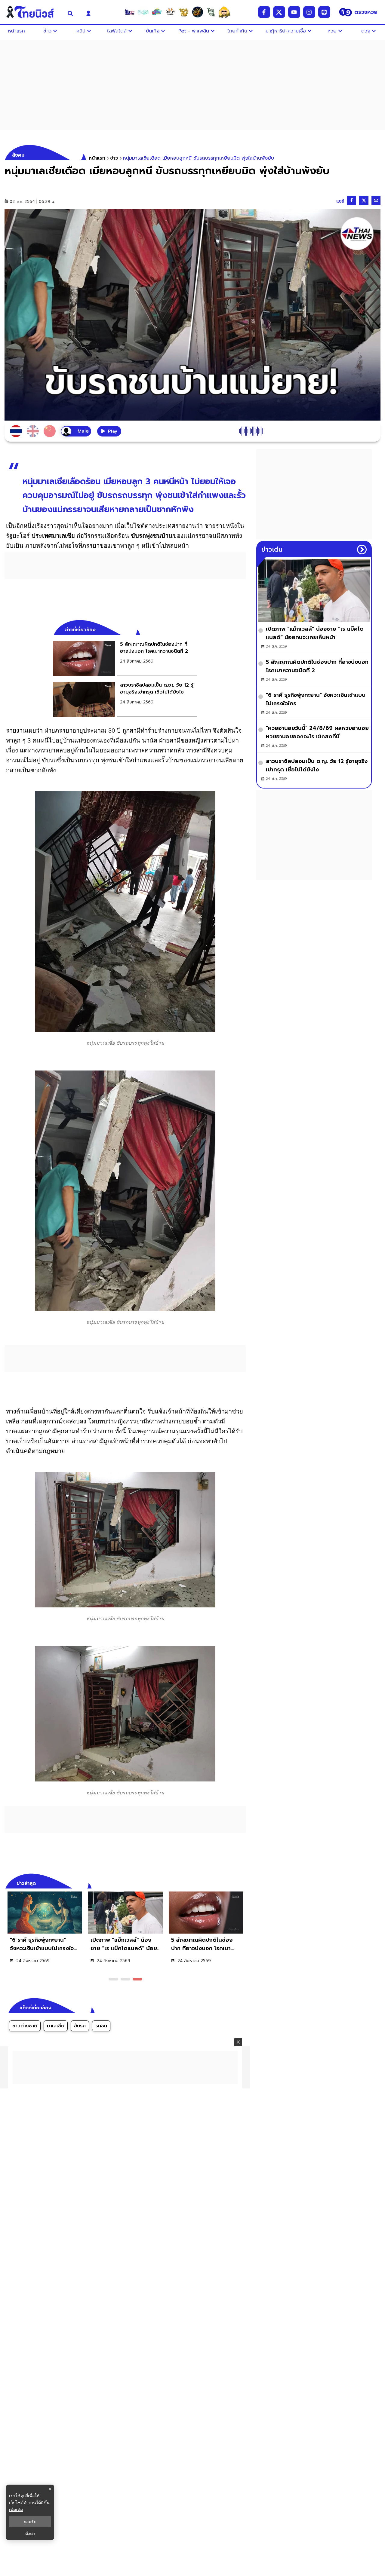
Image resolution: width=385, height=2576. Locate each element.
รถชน (101, 2026)
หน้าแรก (97, 158)
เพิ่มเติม (16, 2509)
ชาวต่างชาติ (25, 2026)
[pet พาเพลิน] (170, 12)
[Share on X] (364, 200)
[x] (279, 12)
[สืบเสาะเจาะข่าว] (130, 12)
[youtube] (294, 12)
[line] (324, 12)
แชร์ (340, 201)
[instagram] (309, 12)
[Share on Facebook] (352, 200)
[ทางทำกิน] (184, 12)
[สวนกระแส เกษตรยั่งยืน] (211, 12)
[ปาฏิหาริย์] (197, 12)
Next (243, 1882)
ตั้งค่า (30, 2534)
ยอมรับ (30, 2522)
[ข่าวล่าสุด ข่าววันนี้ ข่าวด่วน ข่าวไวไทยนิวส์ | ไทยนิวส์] (32, 12)
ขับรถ (80, 2026)
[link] (125, 658)
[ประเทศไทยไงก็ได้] (224, 12)
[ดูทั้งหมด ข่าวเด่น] (362, 550)
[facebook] (264, 12)
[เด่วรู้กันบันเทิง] (157, 12)
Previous (232, 1882)
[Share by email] (376, 200)
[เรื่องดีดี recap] (143, 12)
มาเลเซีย (56, 2026)
